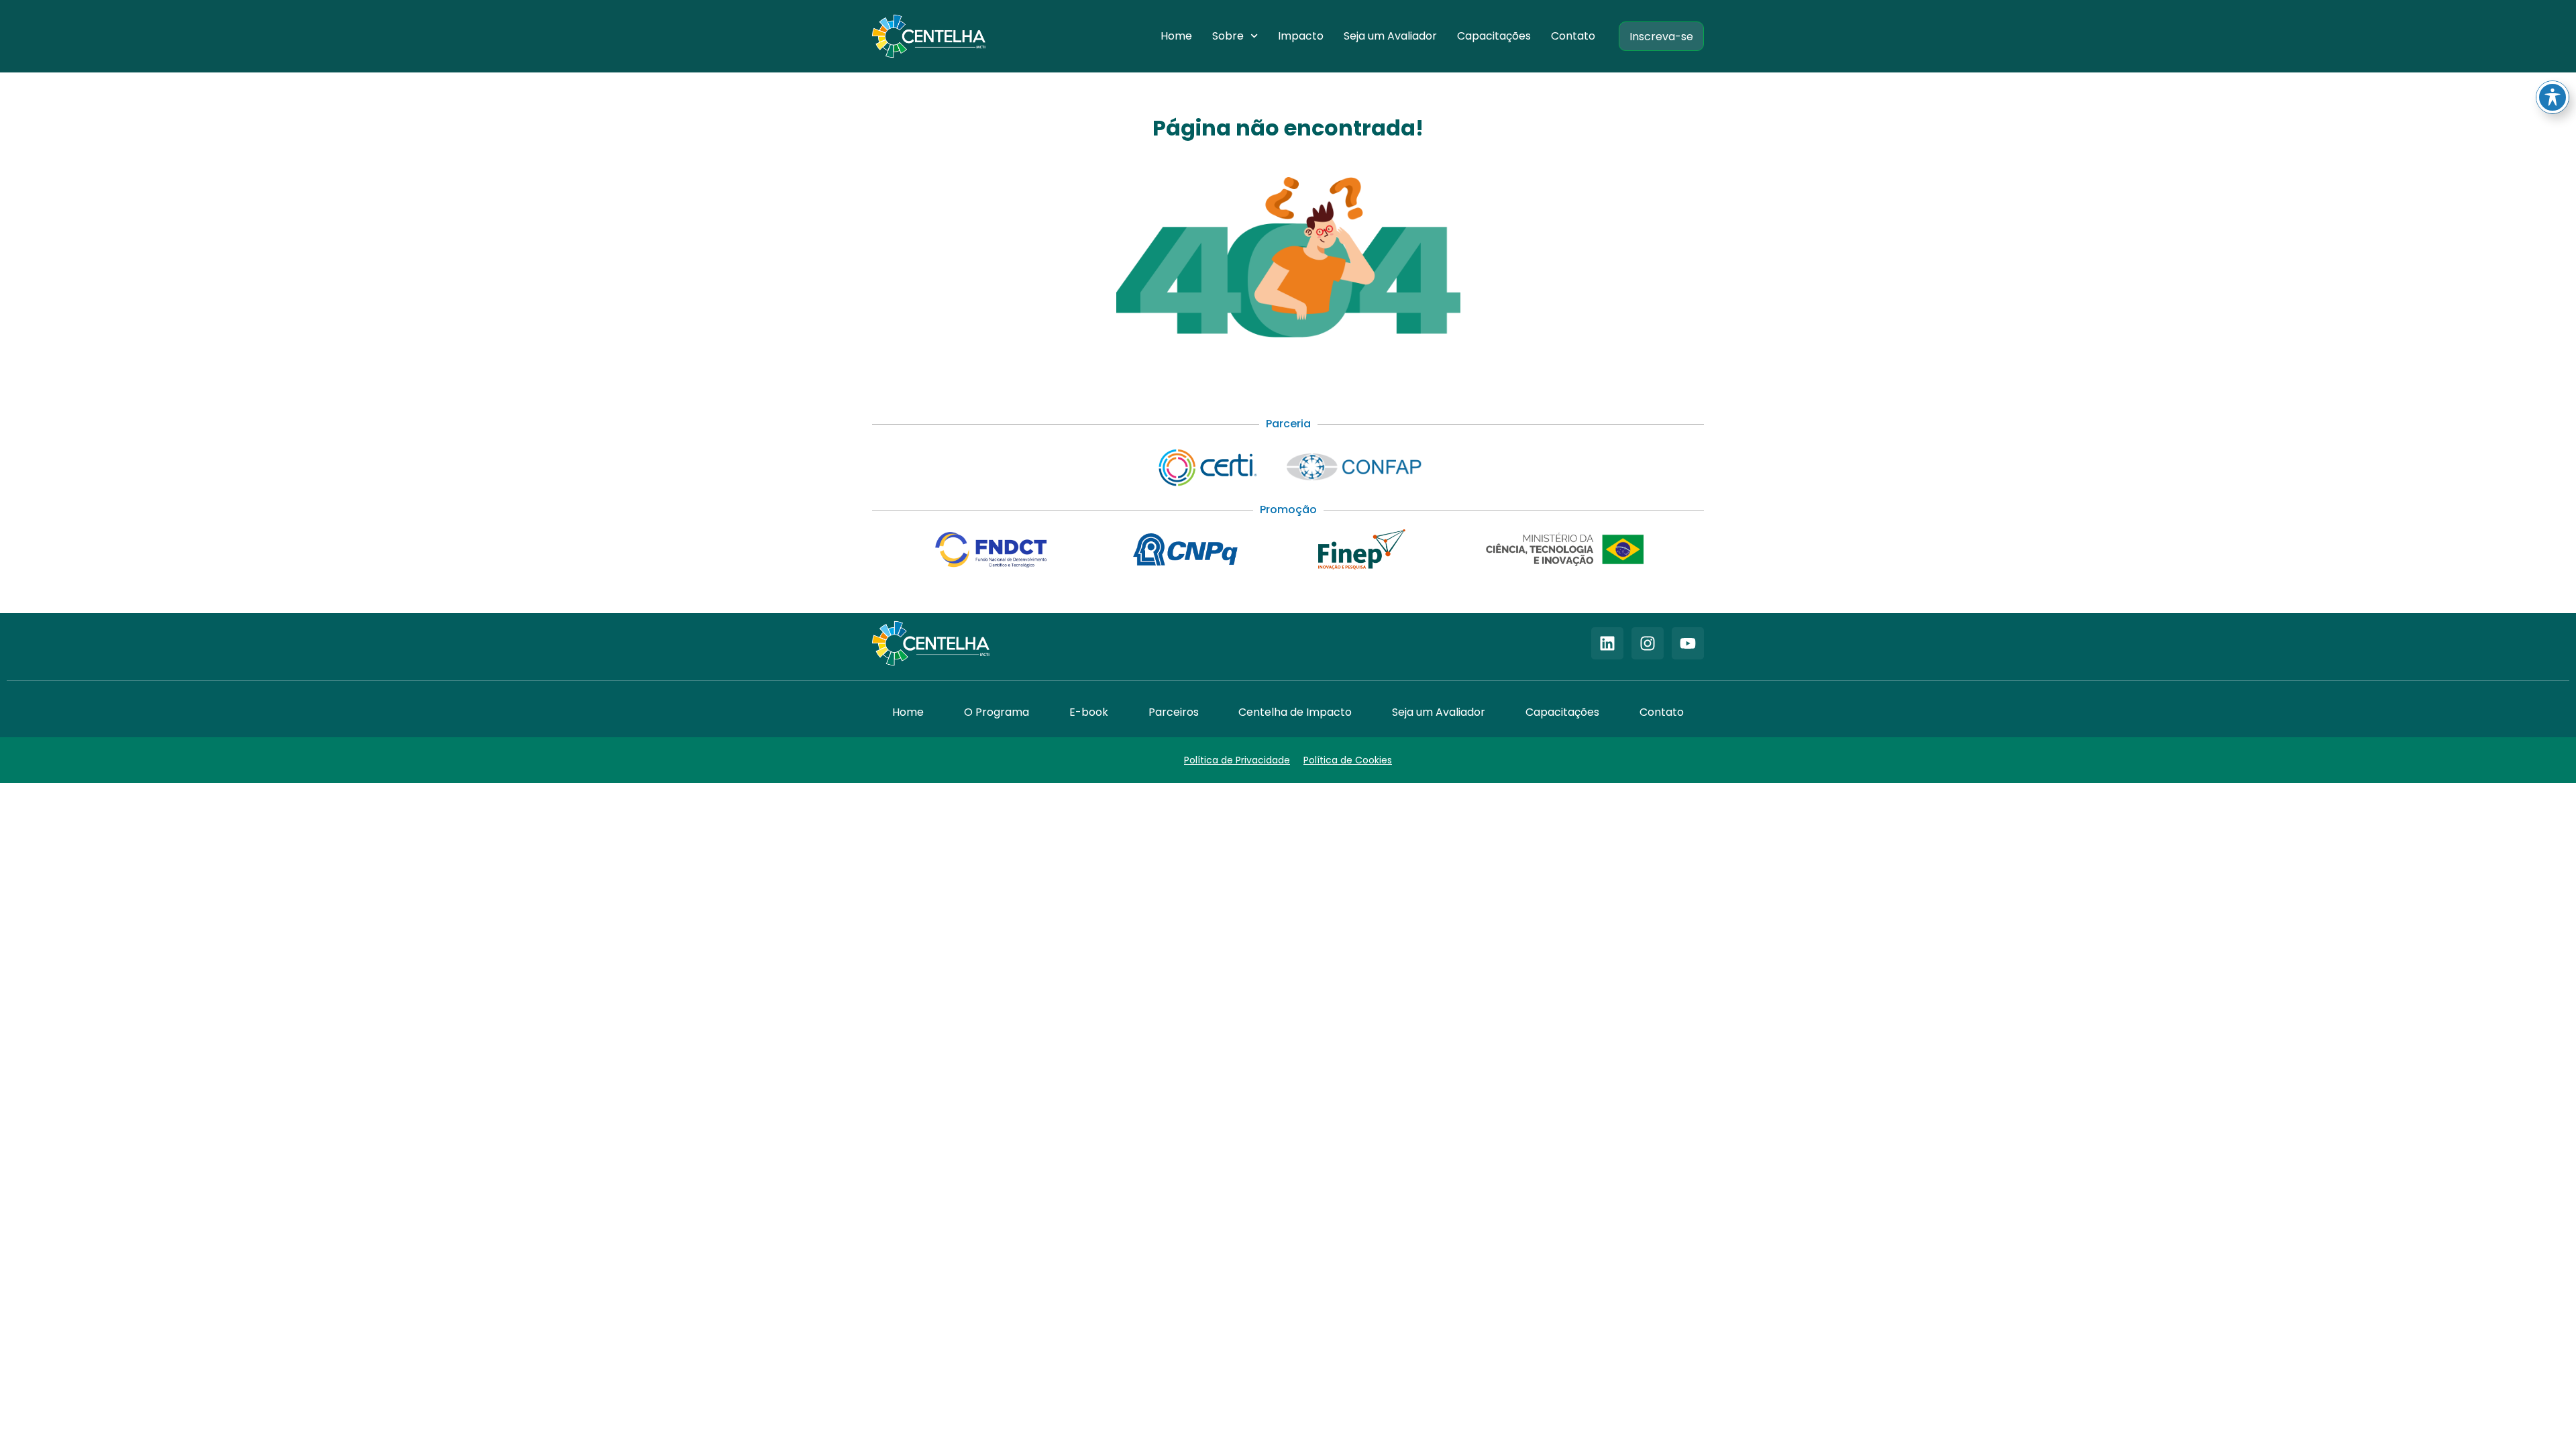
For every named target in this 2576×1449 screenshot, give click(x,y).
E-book (1089, 712)
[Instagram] (1648, 643)
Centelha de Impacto (1295, 712)
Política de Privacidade (1237, 760)
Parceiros (1174, 712)
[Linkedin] (1607, 643)
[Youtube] (1688, 643)
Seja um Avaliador (1390, 36)
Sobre (1228, 36)
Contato (1573, 36)
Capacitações (1494, 36)
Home (1176, 36)
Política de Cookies (1348, 760)
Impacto (1301, 36)
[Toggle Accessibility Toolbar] (2553, 97)
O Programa (997, 712)
